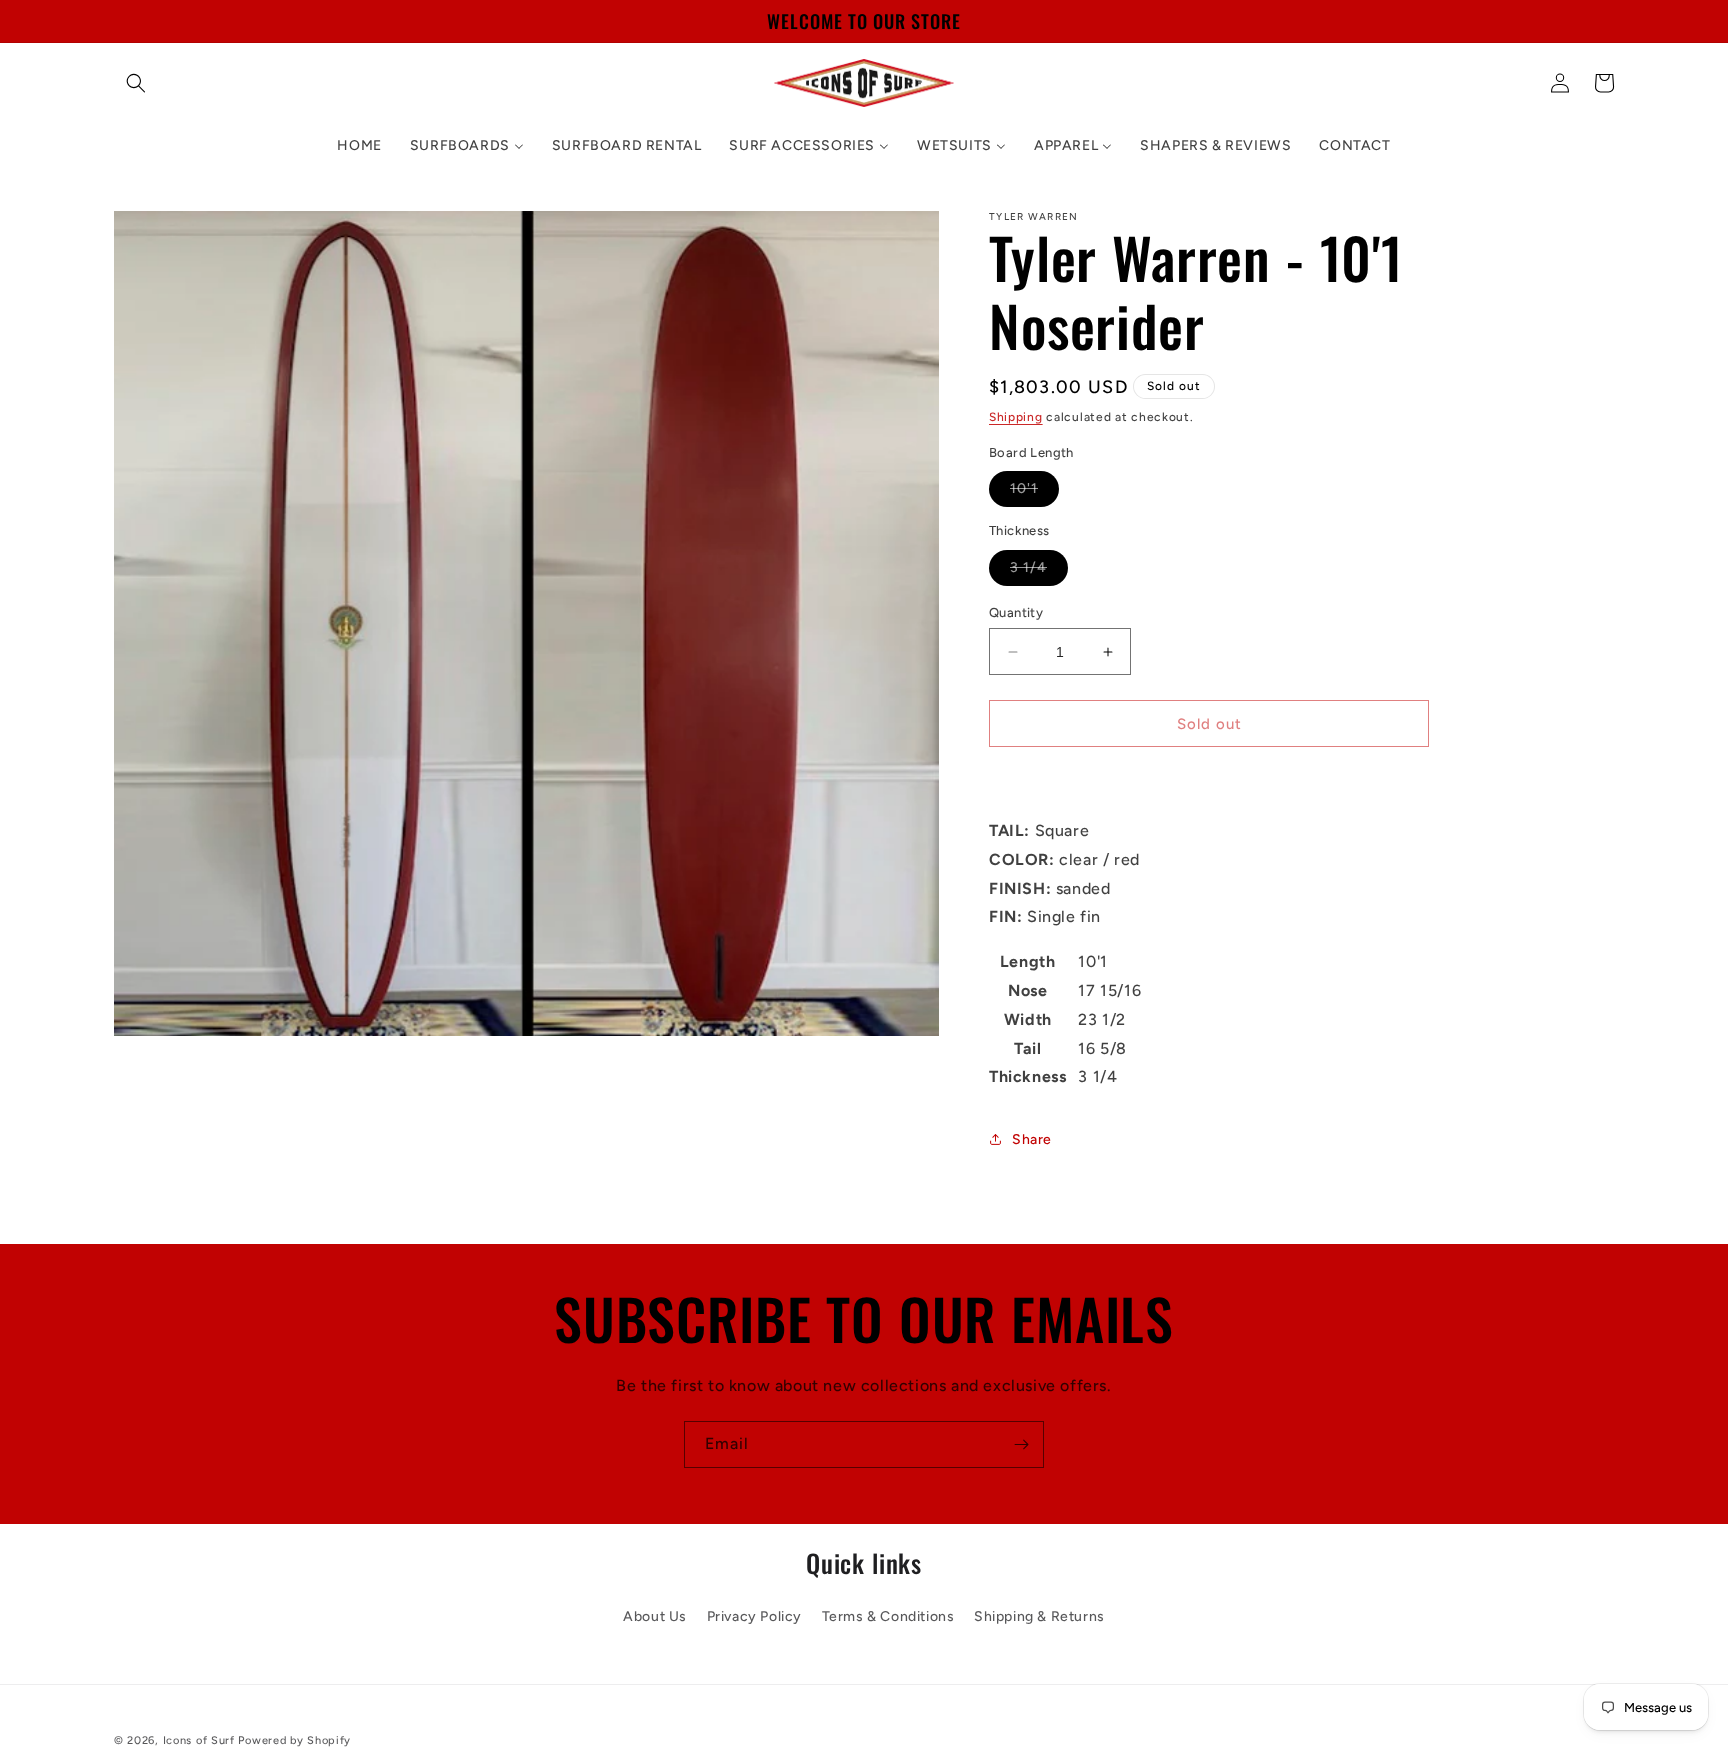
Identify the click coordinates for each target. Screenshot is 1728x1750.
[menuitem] (359, 146)
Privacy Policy (754, 1616)
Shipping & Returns (1039, 1616)
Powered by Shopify (294, 1740)
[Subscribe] (1021, 1444)
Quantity (1016, 612)
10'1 (1034, 493)
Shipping (1016, 417)
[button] (136, 83)
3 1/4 (1039, 572)
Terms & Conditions (888, 1616)
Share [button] (1032, 1139)
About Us (655, 1616)
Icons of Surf (199, 1740)
